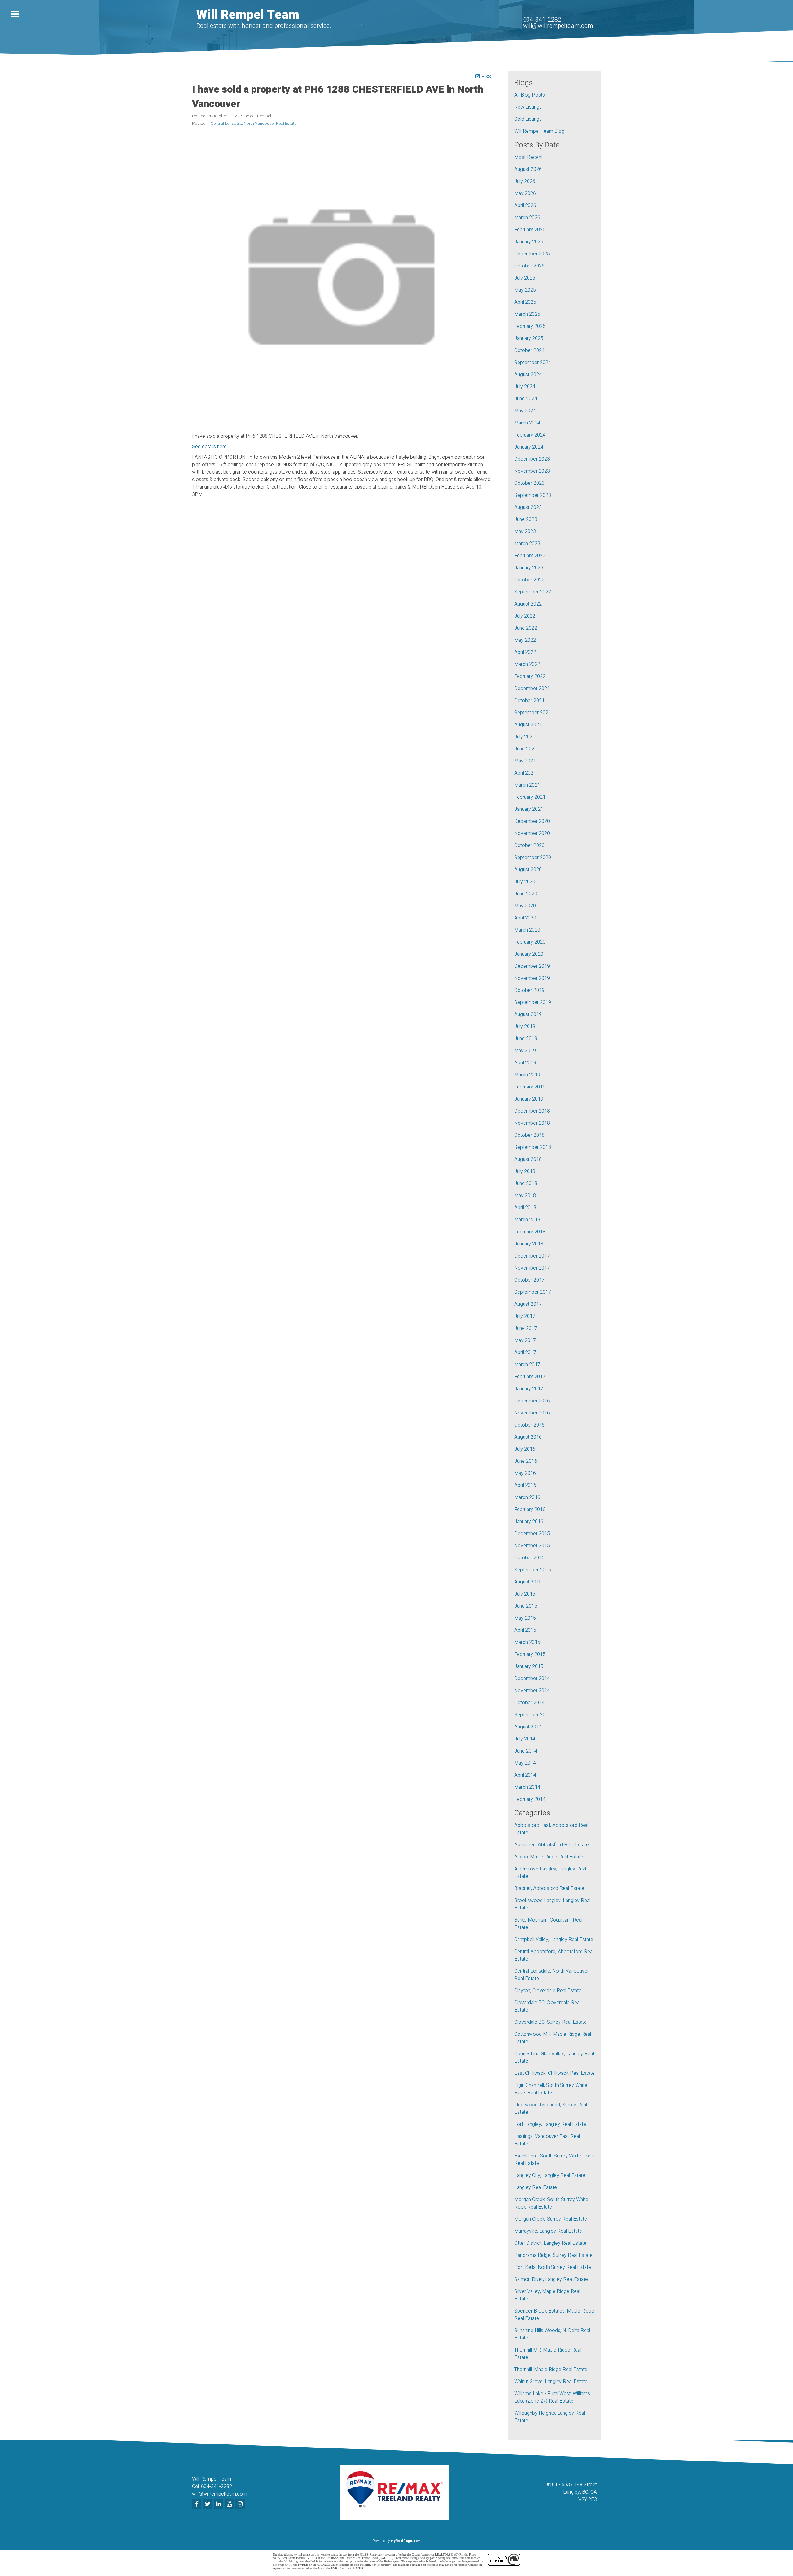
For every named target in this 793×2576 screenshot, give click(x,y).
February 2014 (530, 1799)
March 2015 (527, 1642)
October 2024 (529, 350)
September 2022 (533, 592)
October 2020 (529, 845)
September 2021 (533, 713)
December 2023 (532, 459)
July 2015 (525, 1594)
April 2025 (525, 302)
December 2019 (532, 966)
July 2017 (525, 1316)
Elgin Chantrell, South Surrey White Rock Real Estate (551, 2089)
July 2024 (525, 387)
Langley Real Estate (536, 2187)
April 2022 (525, 652)
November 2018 (532, 1123)
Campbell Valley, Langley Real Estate (554, 1940)
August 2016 (528, 1437)
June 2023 (526, 519)
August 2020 (528, 870)
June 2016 (526, 1461)
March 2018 (527, 1220)
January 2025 (529, 338)
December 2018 (532, 1111)
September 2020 (533, 858)
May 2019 (525, 1051)
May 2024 (525, 411)
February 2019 (530, 1087)
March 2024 (527, 423)
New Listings (528, 107)
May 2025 (525, 290)
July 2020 (525, 882)
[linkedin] (219, 2504)
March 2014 (527, 1787)
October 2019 (529, 990)
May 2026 (525, 193)
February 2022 (530, 676)
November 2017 (532, 1268)
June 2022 (526, 628)
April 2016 (525, 1485)
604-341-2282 (542, 20)
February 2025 (530, 326)
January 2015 (529, 1666)
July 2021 (525, 737)
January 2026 (529, 242)
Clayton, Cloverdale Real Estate (548, 1991)
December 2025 (532, 254)
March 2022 (527, 664)
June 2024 (526, 399)
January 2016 (529, 1522)
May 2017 (525, 1340)
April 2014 (525, 1775)
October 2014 (529, 1703)
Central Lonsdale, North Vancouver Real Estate (254, 124)
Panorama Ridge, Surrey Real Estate (553, 2255)
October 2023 (529, 483)
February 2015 (530, 1654)
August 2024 (528, 375)
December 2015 (532, 1534)
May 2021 (525, 761)
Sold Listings (528, 119)
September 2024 (533, 363)
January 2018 (529, 1244)
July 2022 (525, 616)
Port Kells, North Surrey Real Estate (553, 2267)
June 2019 (526, 1039)
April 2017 (525, 1353)
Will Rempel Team (248, 15)
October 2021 (529, 701)
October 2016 (529, 1425)
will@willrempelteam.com (558, 26)
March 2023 (527, 544)
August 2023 (528, 507)
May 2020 (525, 906)
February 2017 (530, 1377)
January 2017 (529, 1389)
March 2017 (527, 1365)
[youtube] (230, 2504)
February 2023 (530, 556)
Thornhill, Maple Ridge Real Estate (551, 2370)
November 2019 (532, 978)
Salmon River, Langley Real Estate (551, 2279)
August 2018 (528, 1159)
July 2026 (525, 181)
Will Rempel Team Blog (539, 131)
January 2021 (529, 809)
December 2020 (532, 821)
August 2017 (528, 1304)
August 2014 (528, 1727)
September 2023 (533, 495)
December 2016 (532, 1401)
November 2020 (532, 833)
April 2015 (525, 1630)
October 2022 (529, 580)
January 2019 (529, 1099)
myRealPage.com (406, 2541)
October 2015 (529, 1558)
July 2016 (525, 1449)
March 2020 (527, 930)
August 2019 (528, 1014)
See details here (209, 447)
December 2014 (532, 1679)
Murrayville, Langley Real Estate (548, 2231)
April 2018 (525, 1208)
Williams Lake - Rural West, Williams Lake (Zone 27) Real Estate (552, 2397)
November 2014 (532, 1691)
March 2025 (527, 314)
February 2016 (530, 1510)
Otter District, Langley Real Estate (550, 2243)
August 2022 (528, 604)
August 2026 (528, 169)
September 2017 (533, 1292)
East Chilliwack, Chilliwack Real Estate (554, 2073)
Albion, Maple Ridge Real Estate (549, 1857)
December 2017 (532, 1256)
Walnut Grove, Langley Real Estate (551, 2382)
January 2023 (529, 568)
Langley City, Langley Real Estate (550, 2175)
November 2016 (532, 1413)
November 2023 (532, 471)
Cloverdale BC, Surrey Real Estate (550, 2022)
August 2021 (528, 725)
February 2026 (530, 230)
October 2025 (529, 266)
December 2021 (532, 689)
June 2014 (526, 1751)
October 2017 (529, 1280)
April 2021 (525, 773)
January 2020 (529, 954)
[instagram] (241, 2504)
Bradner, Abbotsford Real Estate (549, 1888)
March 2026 (527, 218)
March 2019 (527, 1075)
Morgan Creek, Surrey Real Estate (551, 2219)
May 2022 (525, 640)
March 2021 (527, 785)
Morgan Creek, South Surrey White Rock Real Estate (551, 2203)
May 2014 (525, 1763)
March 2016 (527, 1497)
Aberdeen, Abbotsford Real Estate (552, 1845)
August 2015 (528, 1582)
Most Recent (528, 157)
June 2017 (526, 1328)
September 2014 (533, 1715)
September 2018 (533, 1147)
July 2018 (525, 1171)
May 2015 (525, 1618)
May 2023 (525, 532)
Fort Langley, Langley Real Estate (550, 2124)
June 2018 (526, 1184)
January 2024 (529, 447)
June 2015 (526, 1606)
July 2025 (525, 278)
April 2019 (525, 1063)
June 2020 (526, 894)
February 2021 (530, 797)
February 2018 (530, 1232)
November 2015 (532, 1546)
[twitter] (208, 2504)
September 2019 (533, 1002)
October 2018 (529, 1135)
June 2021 (526, 749)
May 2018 (525, 1196)
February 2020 (530, 942)
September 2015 (533, 1570)
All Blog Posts (530, 95)
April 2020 (525, 918)
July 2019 (525, 1027)
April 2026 (525, 206)
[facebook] (197, 2504)
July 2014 (525, 1739)
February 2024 (530, 435)
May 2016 (525, 1473)
